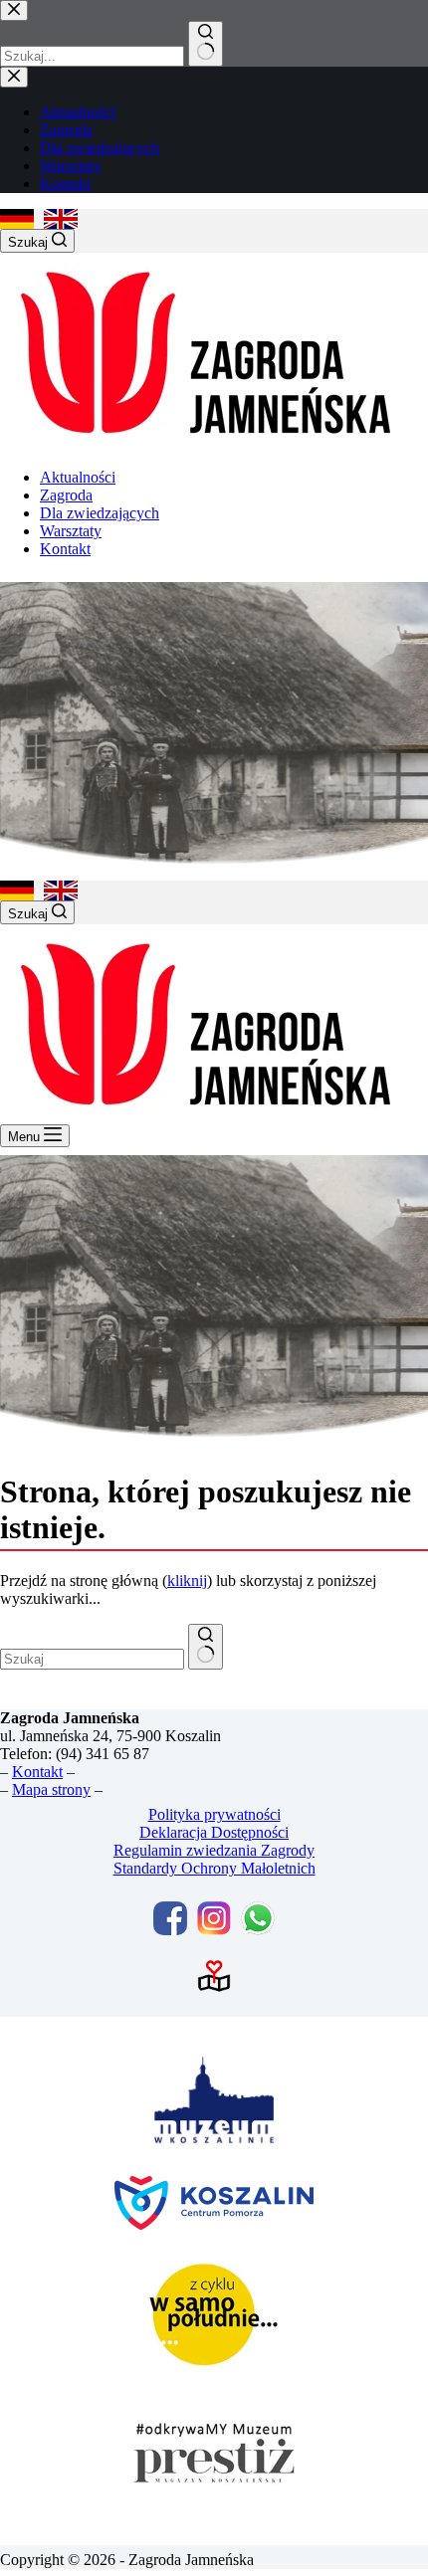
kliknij (187, 1581)
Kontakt (65, 549)
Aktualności (78, 477)
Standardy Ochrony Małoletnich (214, 1868)
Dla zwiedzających (100, 513)
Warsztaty (71, 531)
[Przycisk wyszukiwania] (206, 1647)
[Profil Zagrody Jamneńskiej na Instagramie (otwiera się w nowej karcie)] (214, 1918)
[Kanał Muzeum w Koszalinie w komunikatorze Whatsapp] (258, 1918)
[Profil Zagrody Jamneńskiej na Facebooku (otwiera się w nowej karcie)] (170, 1918)
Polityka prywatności (214, 1814)
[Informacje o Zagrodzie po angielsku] (61, 219)
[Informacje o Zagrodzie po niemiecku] (17, 219)
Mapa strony (51, 1789)
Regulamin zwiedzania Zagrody (214, 1850)
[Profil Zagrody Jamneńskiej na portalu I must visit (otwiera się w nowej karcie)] (214, 1976)
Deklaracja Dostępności (214, 1832)
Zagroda (66, 495)
